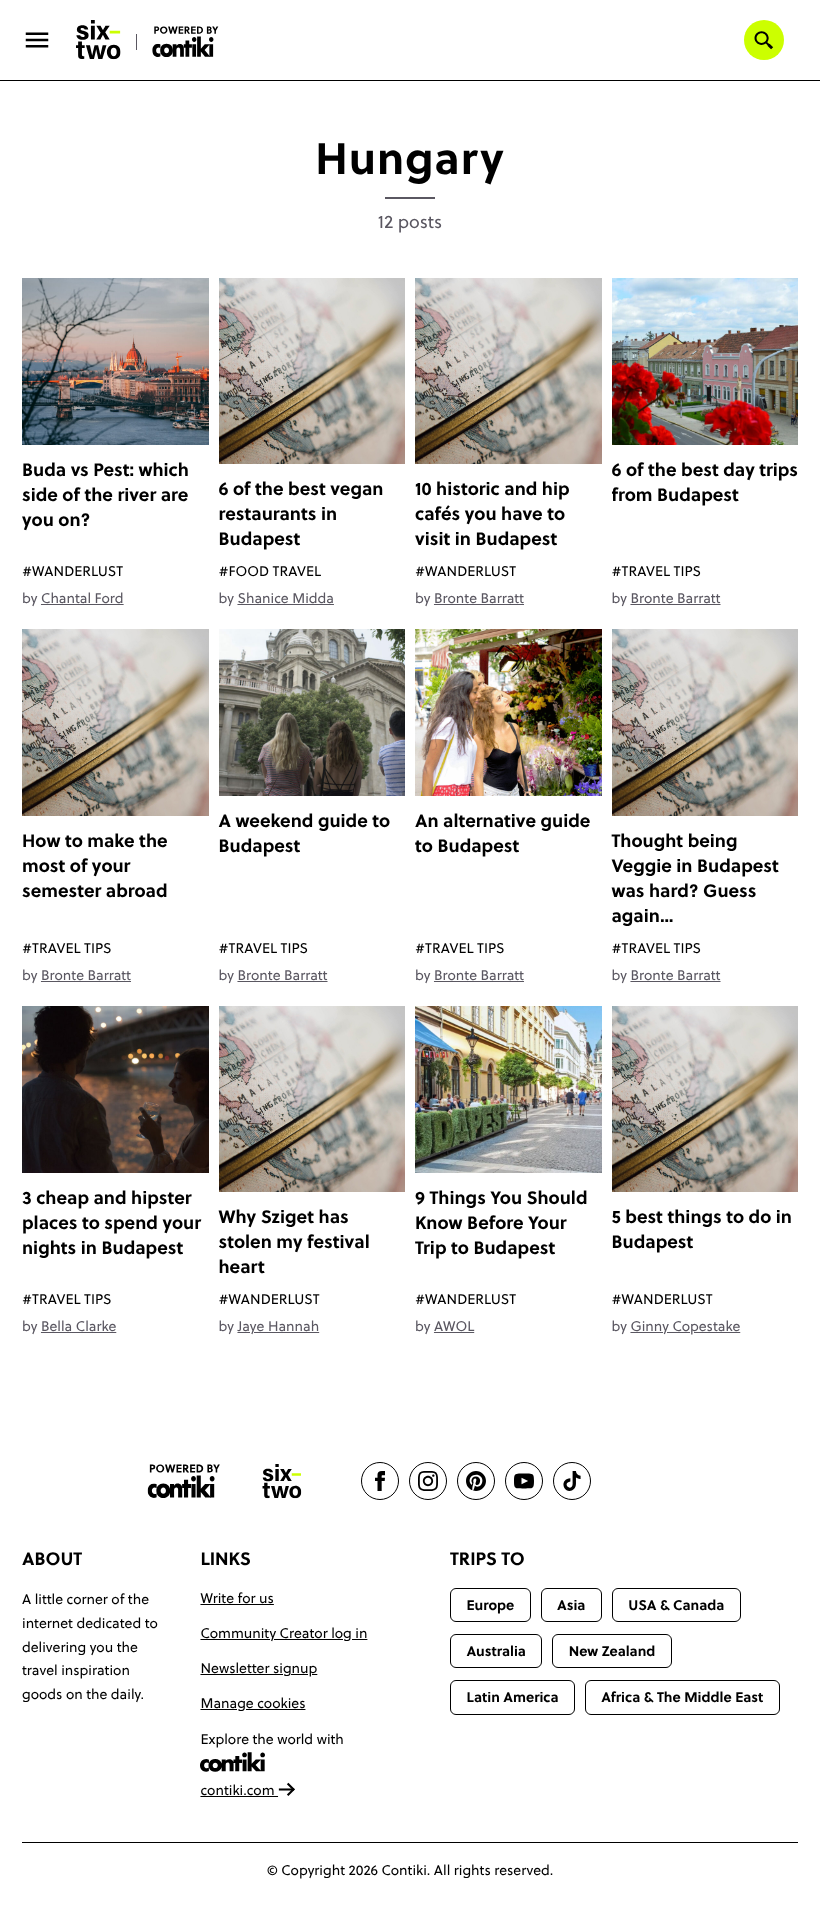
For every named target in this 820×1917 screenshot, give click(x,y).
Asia (571, 1605)
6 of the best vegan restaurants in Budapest (301, 513)
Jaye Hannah (278, 1326)
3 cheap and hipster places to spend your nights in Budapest (111, 1222)
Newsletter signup (258, 1668)
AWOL (454, 1326)
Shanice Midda (285, 598)
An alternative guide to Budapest (502, 833)
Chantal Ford (82, 598)
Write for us (236, 1598)
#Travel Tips (656, 571)
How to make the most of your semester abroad (95, 865)
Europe (490, 1605)
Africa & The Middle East (682, 1697)
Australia (496, 1651)
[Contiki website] (184, 1481)
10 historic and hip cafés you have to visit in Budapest (492, 513)
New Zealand (612, 1651)
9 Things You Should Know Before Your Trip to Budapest (501, 1222)
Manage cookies (252, 1703)
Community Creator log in (283, 1633)
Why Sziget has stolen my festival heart (294, 1241)
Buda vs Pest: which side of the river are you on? (105, 494)
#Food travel (270, 571)
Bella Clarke (78, 1326)
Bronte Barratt (479, 598)
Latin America (512, 1697)
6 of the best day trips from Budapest (705, 482)
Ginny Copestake (685, 1326)
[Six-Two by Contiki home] (99, 40)
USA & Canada (676, 1605)
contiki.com (239, 1790)
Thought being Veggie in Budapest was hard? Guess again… (695, 878)
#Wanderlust (72, 571)
